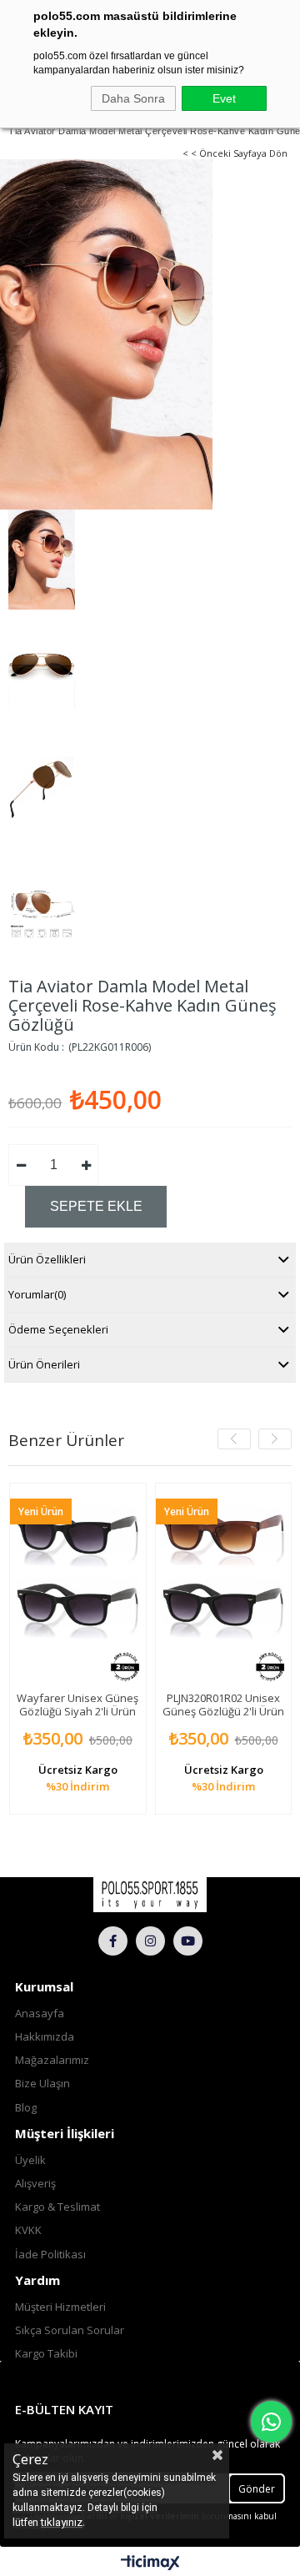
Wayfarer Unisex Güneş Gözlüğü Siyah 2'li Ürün (77, 1705)
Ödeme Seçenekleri (58, 1329)
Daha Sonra (133, 98)
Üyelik (30, 2160)
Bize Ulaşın (42, 2083)
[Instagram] (150, 1941)
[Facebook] (113, 1941)
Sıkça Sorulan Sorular (70, 2330)
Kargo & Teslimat (57, 2207)
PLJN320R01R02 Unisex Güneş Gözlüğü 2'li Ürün (223, 1705)
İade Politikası (50, 2254)
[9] (150, 1895)
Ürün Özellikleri (47, 1259)
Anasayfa (40, 2013)
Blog (26, 2107)
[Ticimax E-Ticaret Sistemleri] (150, 2563)
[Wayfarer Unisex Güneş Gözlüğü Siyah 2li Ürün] (78, 1585)
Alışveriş (35, 2183)
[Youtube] (188, 1941)
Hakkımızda (45, 2036)
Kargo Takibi (46, 2353)
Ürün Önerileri (44, 1364)
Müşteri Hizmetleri (60, 2307)
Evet (224, 98)
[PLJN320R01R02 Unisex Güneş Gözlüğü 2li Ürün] (224, 1585)
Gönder (257, 2489)
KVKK (28, 2230)
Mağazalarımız (52, 2060)
